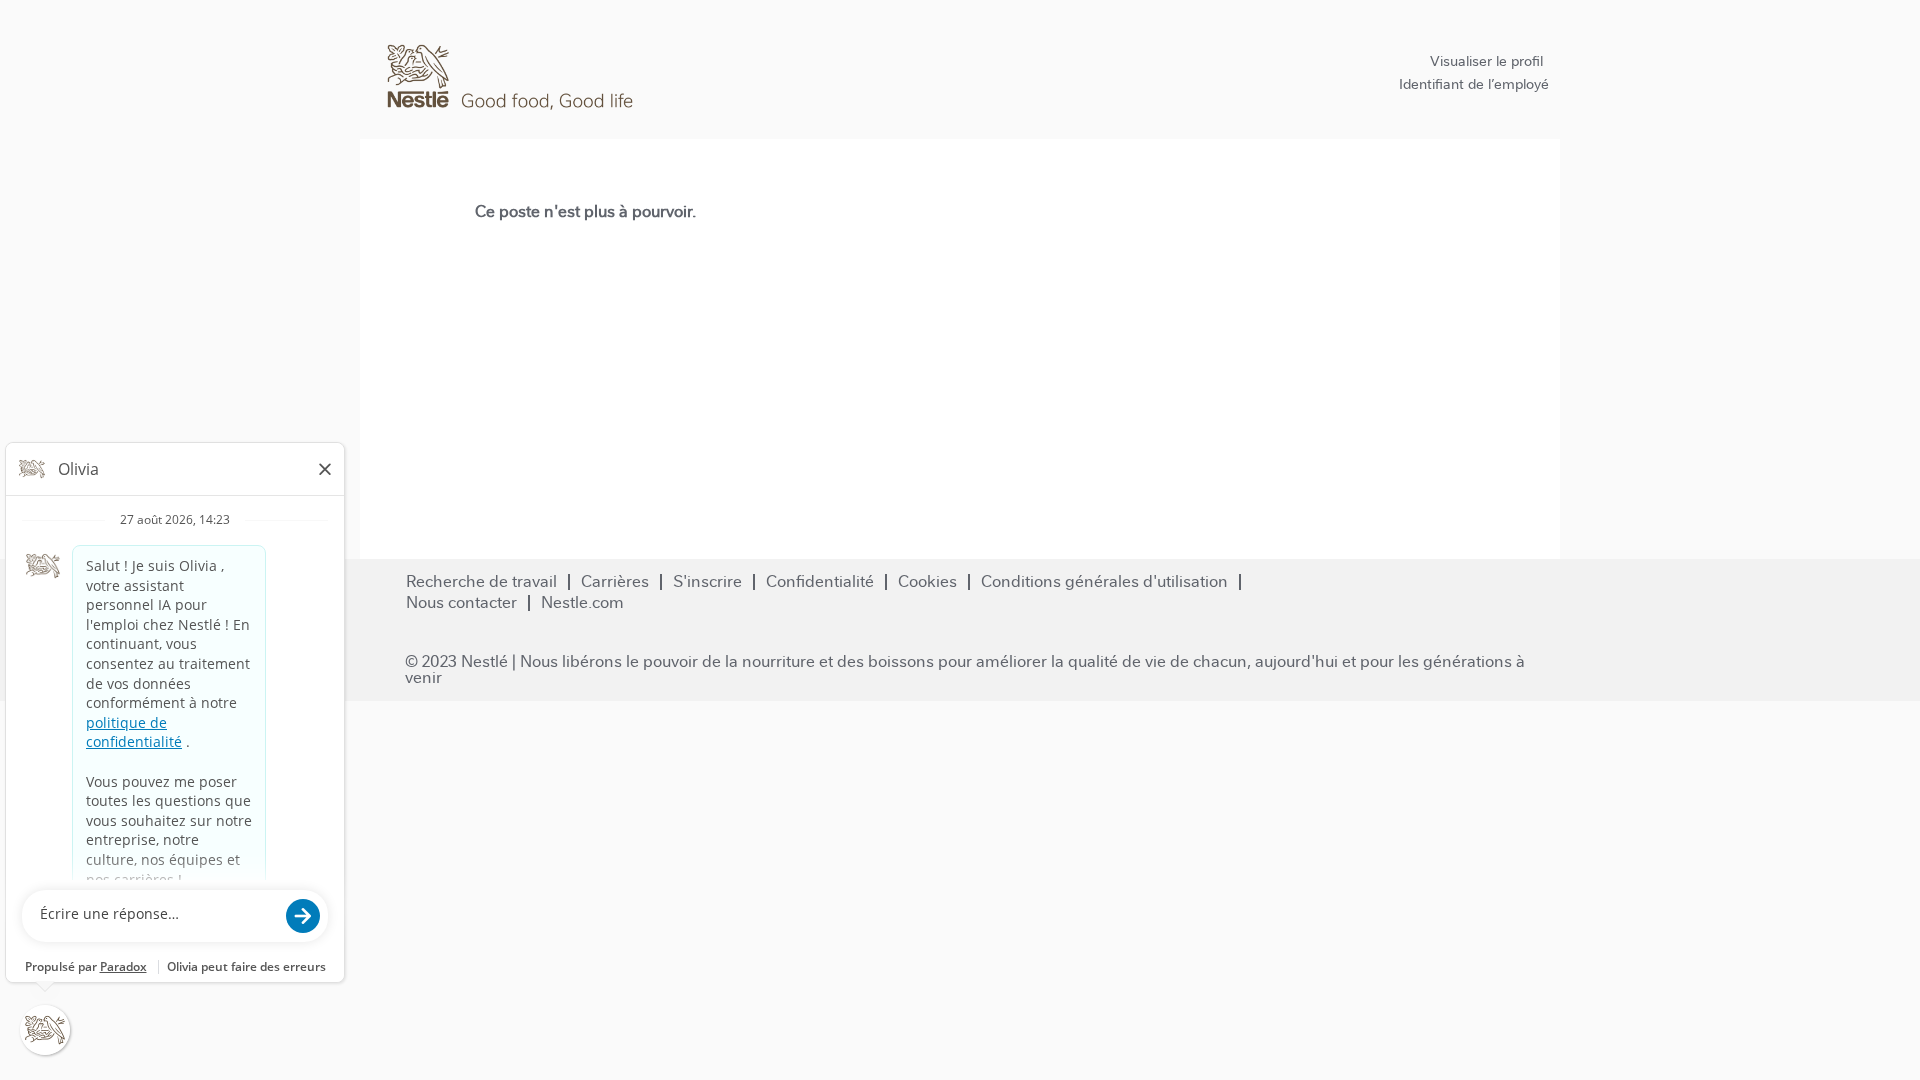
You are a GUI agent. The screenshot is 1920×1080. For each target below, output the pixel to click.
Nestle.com (582, 602)
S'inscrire (707, 581)
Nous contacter (461, 602)
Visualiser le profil (1486, 61)
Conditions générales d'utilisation (1104, 581)
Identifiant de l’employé (1474, 84)
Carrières (615, 581)
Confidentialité (820, 581)
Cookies (927, 581)
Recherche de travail (481, 581)
